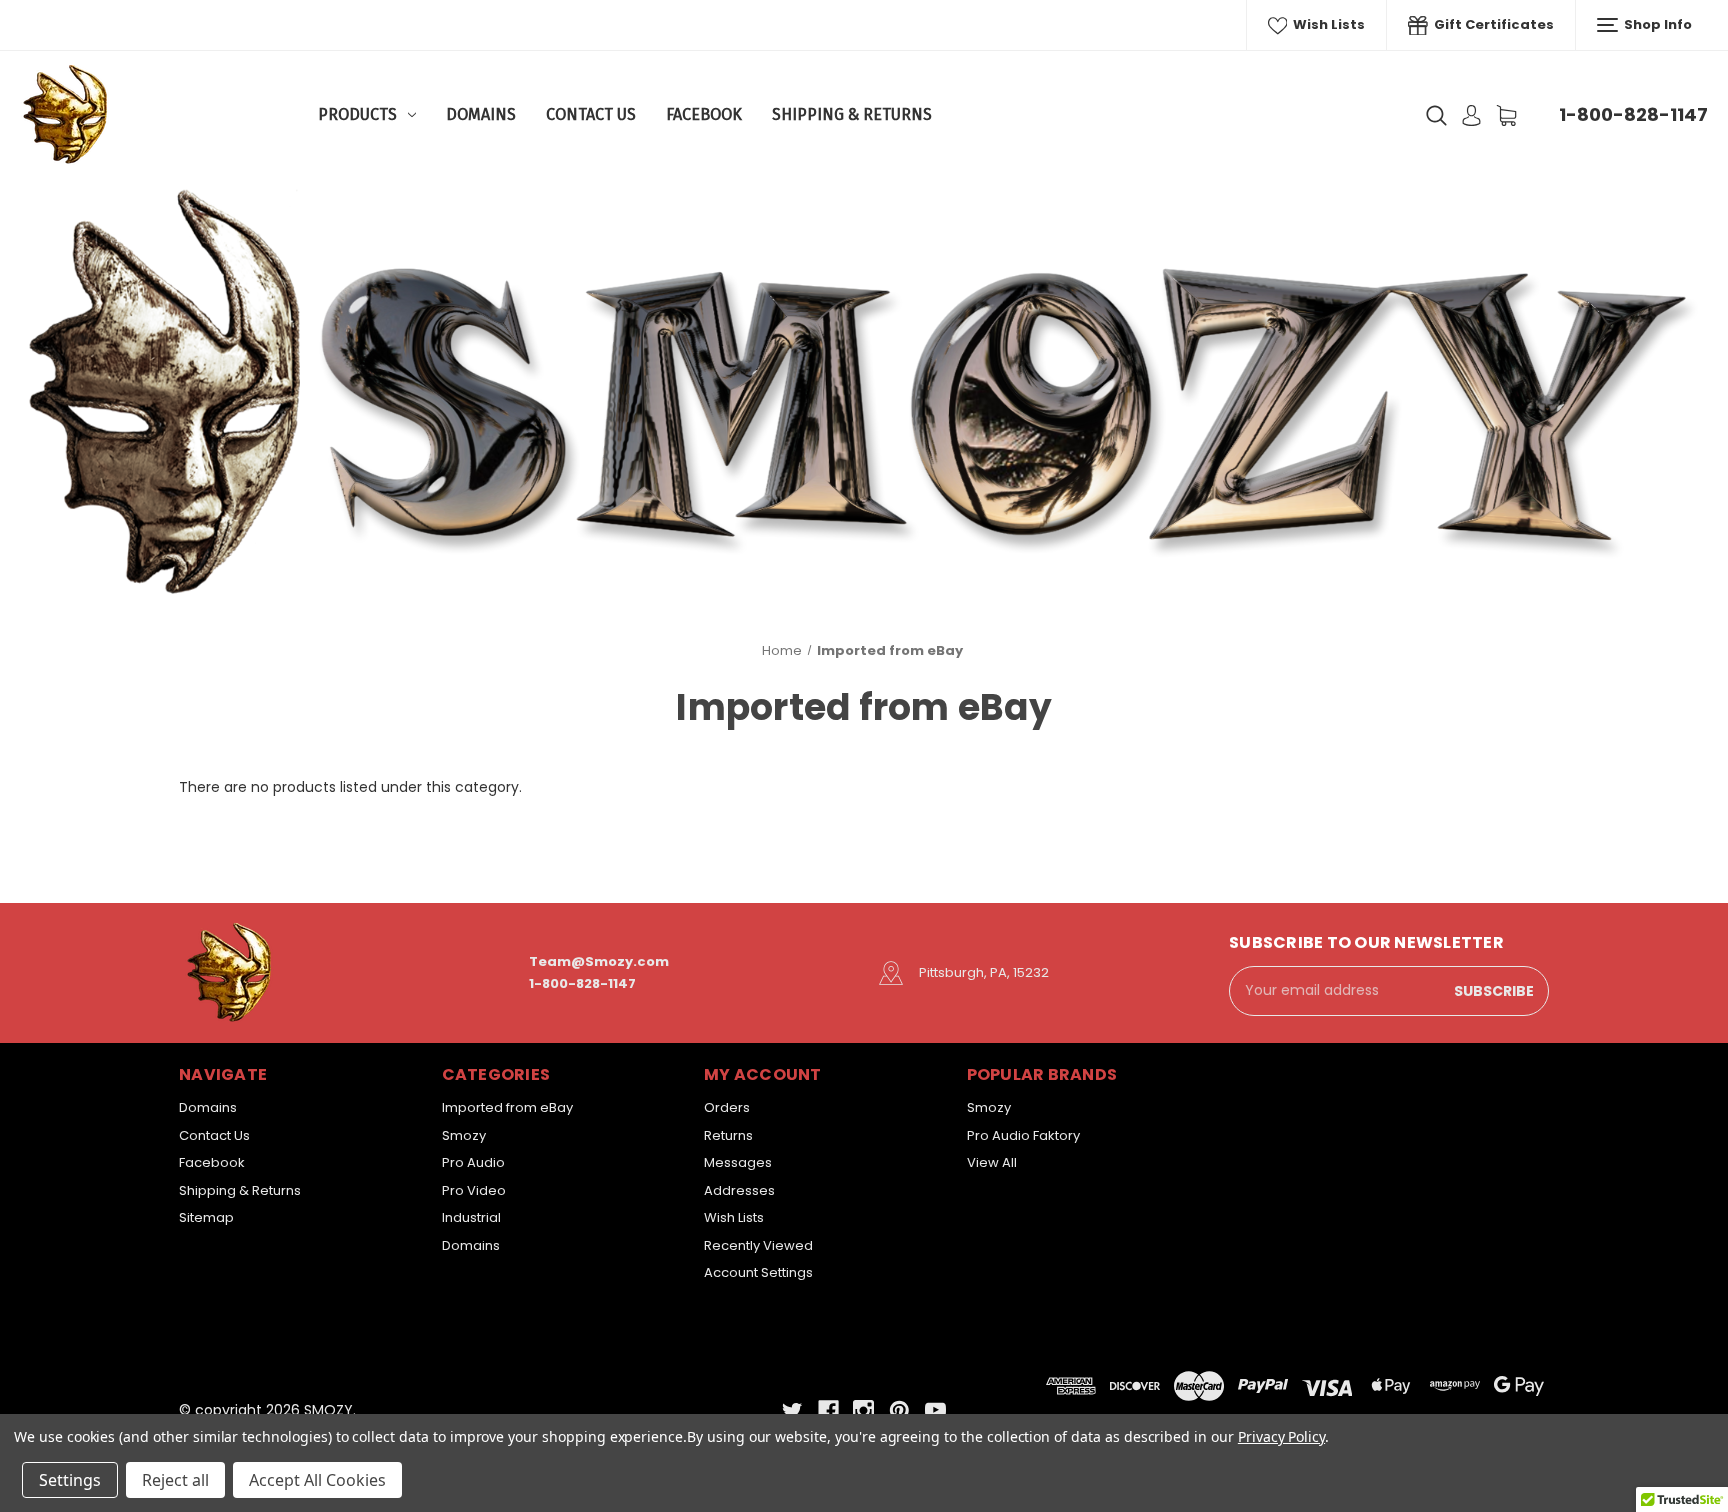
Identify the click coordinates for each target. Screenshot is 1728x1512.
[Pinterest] (899, 1410)
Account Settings (758, 1272)
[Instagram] (863, 1410)
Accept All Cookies (317, 1480)
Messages (738, 1162)
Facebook (704, 114)
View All (992, 1162)
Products (357, 114)
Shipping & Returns (852, 114)
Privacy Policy (1281, 1436)
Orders (727, 1107)
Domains (481, 114)
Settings (70, 1480)
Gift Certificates (1492, 24)
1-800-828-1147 (1633, 114)
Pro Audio (473, 1162)
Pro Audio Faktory (1023, 1135)
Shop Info (1656, 24)
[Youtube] (935, 1410)
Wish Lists (1327, 24)
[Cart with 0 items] (1506, 115)
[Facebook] (828, 1410)
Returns (728, 1135)
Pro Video (474, 1190)
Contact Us (591, 114)
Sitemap (206, 1217)
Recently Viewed (758, 1245)
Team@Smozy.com (599, 961)
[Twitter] (792, 1410)
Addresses (739, 1190)
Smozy (464, 1135)
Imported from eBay (507, 1107)
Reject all (175, 1480)
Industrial (471, 1217)
